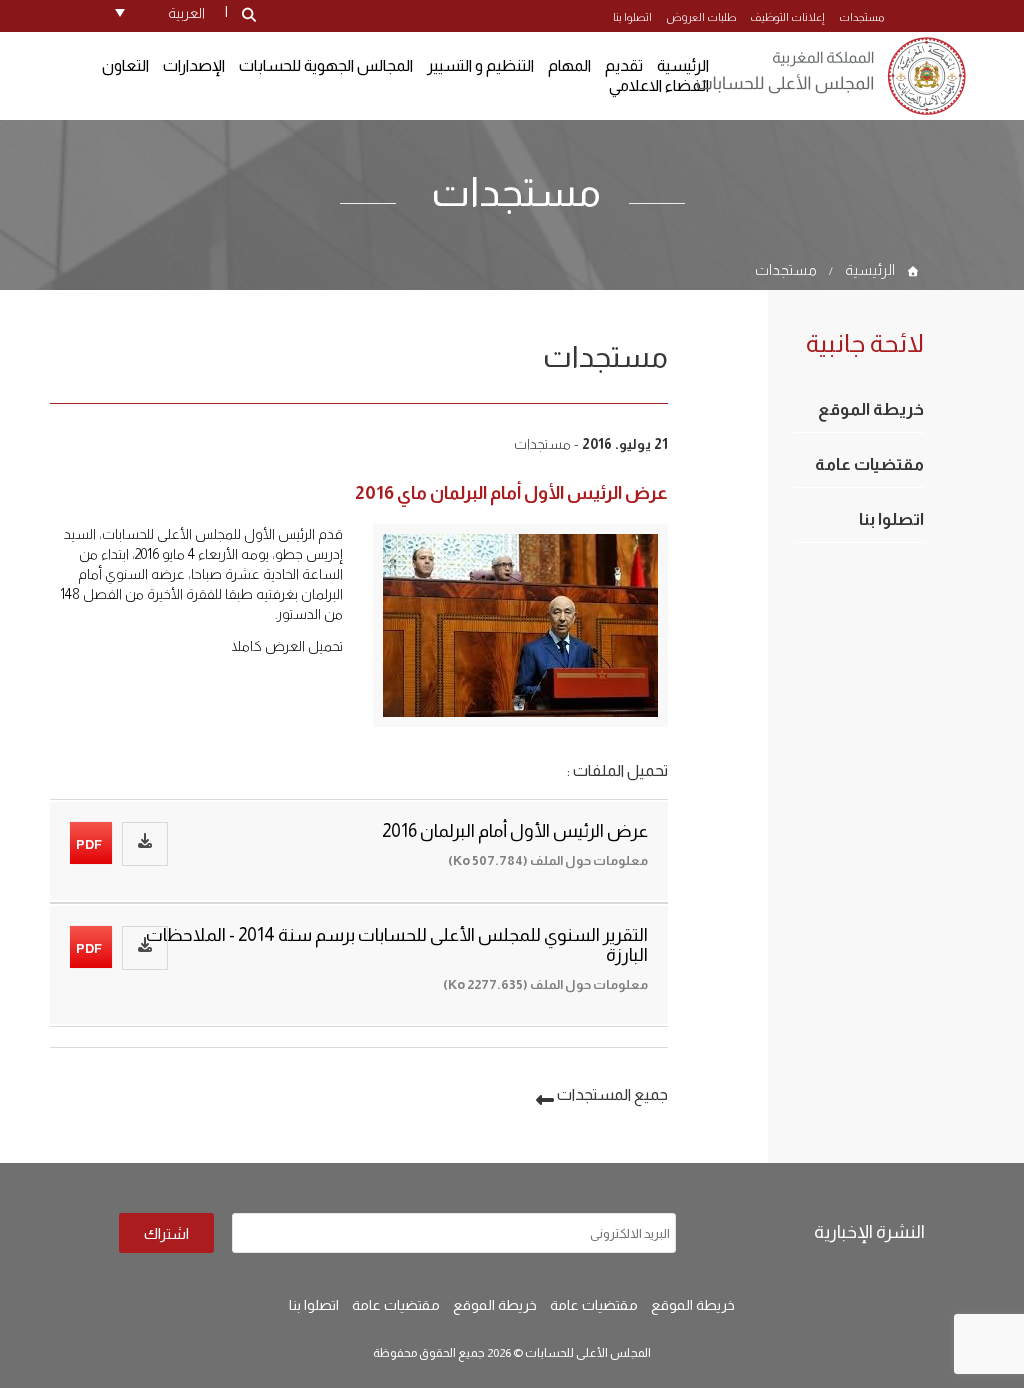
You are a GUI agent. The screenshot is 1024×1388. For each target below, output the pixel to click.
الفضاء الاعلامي (659, 85)
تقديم (624, 65)
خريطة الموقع (871, 409)
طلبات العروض (701, 17)
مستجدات (861, 17)
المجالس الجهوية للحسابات (326, 65)
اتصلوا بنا (632, 17)
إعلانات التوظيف (787, 17)
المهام (569, 65)
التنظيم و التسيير (480, 65)
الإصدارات (194, 65)
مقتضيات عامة (869, 464)
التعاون (125, 65)
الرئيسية (870, 269)
